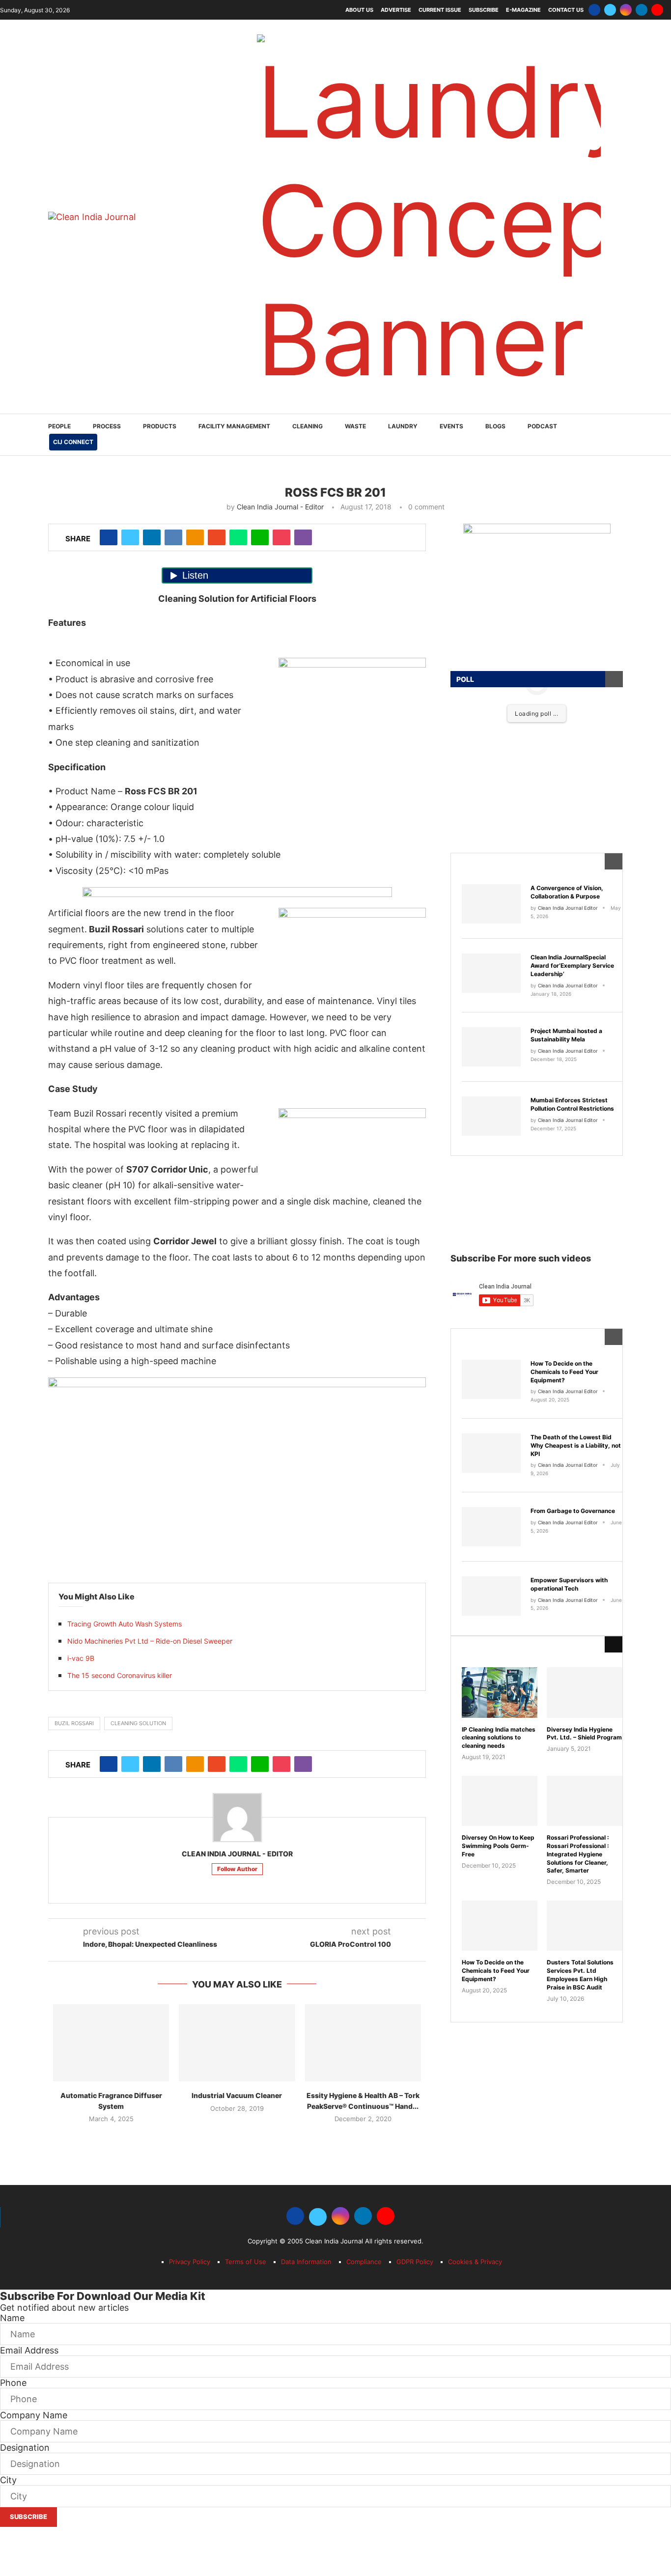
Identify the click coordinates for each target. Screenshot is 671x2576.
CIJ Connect (73, 442)
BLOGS (495, 426)
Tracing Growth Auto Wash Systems (125, 1624)
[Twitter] (610, 10)
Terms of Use (246, 2262)
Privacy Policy (190, 2262)
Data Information (306, 2262)
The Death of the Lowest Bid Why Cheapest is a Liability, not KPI (576, 1445)
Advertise (396, 10)
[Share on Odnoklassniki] (195, 537)
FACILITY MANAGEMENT (234, 426)
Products (160, 426)
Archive (483, 1644)
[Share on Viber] (303, 537)
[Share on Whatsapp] (238, 537)
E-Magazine (523, 10)
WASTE (355, 426)
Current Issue (440, 10)
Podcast (542, 426)
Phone (13, 2383)
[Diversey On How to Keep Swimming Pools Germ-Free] (500, 1801)
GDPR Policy (415, 2262)
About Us (359, 10)
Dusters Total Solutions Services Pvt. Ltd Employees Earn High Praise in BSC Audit (580, 1974)
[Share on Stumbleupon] (217, 537)
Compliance (364, 2262)
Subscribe (484, 10)
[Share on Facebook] (109, 537)
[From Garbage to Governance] (491, 1527)
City (8, 2480)
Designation (25, 2448)
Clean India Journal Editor (568, 908)
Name (12, 2318)
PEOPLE (59, 426)
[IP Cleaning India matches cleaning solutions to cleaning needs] (500, 1692)
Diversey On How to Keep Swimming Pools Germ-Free (498, 1846)
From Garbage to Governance (573, 1511)
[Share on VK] (173, 537)
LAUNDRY (403, 426)
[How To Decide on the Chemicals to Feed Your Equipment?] (491, 1379)
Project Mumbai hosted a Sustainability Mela (566, 1035)
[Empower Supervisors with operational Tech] (491, 1596)
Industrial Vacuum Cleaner (237, 2095)
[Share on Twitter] (130, 537)
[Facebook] (594, 10)
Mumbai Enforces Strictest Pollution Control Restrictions (572, 1104)
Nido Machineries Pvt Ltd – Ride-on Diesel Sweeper (150, 1641)
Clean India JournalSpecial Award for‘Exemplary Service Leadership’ (572, 966)
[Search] (618, 435)
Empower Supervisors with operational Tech (569, 1584)
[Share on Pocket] (281, 537)
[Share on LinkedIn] (152, 537)
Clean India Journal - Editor (280, 507)
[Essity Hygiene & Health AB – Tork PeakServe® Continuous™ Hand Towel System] (363, 2043)
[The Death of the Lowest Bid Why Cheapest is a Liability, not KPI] (491, 1453)
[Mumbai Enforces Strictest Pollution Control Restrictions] (491, 1116)
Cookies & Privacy (475, 2262)
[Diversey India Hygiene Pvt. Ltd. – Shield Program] (585, 1692)
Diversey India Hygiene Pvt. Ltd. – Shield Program (584, 1734)
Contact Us (566, 10)
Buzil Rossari (74, 1723)
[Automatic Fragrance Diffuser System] (111, 2043)
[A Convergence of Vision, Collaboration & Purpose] (491, 904)
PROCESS (107, 426)
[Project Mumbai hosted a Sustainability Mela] (491, 1047)
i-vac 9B (81, 1658)
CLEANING (308, 426)
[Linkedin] (642, 10)
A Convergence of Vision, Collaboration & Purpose (567, 892)
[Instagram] (626, 10)
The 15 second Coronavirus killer (120, 1675)
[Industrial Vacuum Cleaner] (237, 2043)
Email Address (29, 2350)
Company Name (34, 2415)
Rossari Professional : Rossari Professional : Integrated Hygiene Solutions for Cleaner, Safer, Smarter (578, 1854)
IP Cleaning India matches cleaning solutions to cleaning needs (499, 1738)
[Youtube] (657, 10)
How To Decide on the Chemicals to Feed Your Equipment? (564, 1372)
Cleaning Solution (138, 1723)
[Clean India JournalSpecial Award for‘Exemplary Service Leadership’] (491, 973)
